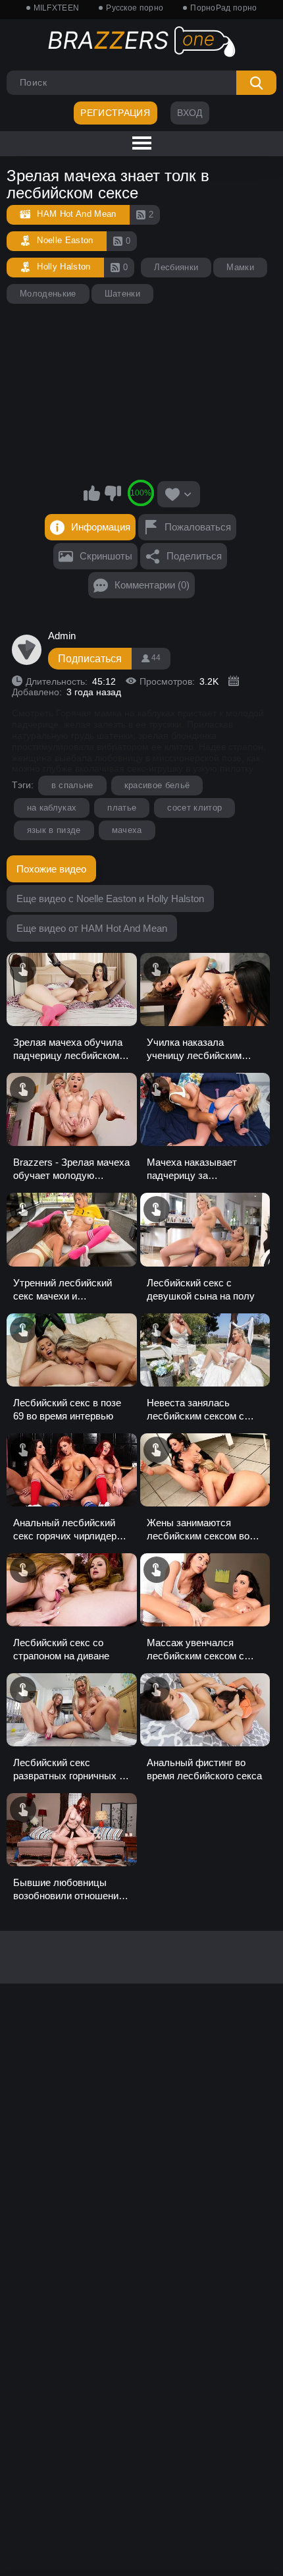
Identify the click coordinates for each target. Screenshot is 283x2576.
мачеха (127, 830)
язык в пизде (54, 830)
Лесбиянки (176, 267)
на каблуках (52, 808)
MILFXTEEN (57, 8)
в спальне (72, 785)
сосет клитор (194, 808)
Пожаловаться (198, 527)
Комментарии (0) (152, 585)
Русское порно (135, 8)
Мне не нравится (113, 493)
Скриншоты (106, 556)
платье (122, 808)
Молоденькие (48, 294)
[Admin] (27, 650)
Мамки (240, 267)
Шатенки (122, 294)
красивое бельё (157, 785)
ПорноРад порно (223, 8)
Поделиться (194, 556)
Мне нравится (92, 493)
